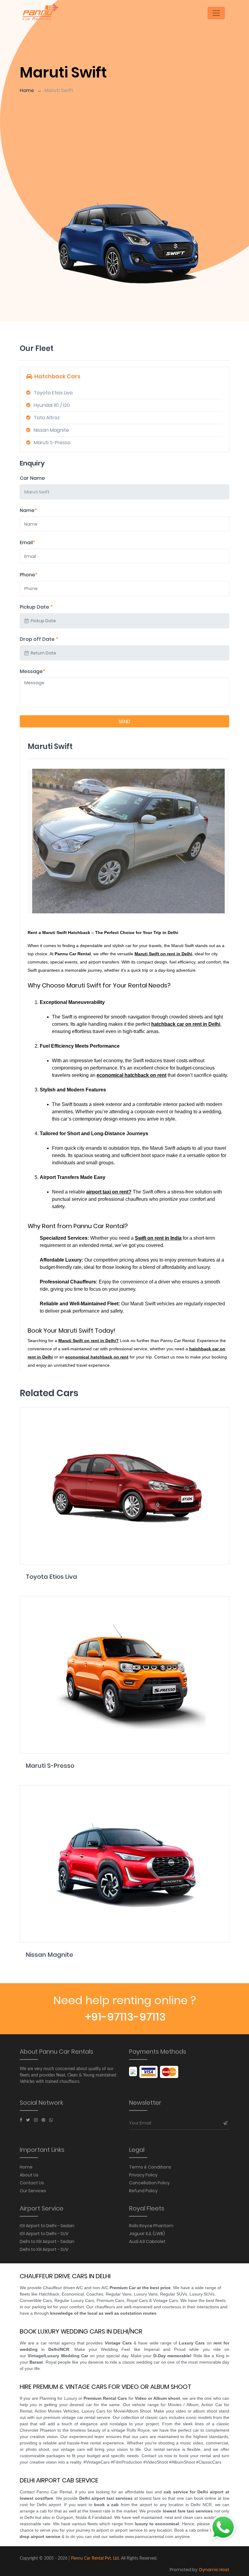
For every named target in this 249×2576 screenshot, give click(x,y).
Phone (29, 575)
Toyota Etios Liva (53, 393)
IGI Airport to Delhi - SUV (44, 2234)
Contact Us (32, 2183)
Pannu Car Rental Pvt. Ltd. (95, 2558)
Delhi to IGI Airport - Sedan (47, 2241)
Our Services (33, 2191)
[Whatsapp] (51, 2120)
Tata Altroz (47, 418)
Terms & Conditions (150, 2167)
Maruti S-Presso (52, 443)
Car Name (32, 478)
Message (32, 671)
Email (27, 543)
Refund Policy (143, 2191)
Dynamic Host (214, 2570)
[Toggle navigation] (216, 13)
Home (27, 90)
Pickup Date (36, 607)
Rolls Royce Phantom (151, 2226)
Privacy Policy (143, 2175)
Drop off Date (39, 639)
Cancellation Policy (149, 2183)
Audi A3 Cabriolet (147, 2241)
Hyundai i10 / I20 (52, 405)
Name (28, 510)
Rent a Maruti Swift (48, 933)
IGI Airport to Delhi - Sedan (47, 2226)
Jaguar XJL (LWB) (147, 2234)
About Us (29, 2175)
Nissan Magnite (51, 430)
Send (124, 721)
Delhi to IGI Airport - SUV (44, 2249)
